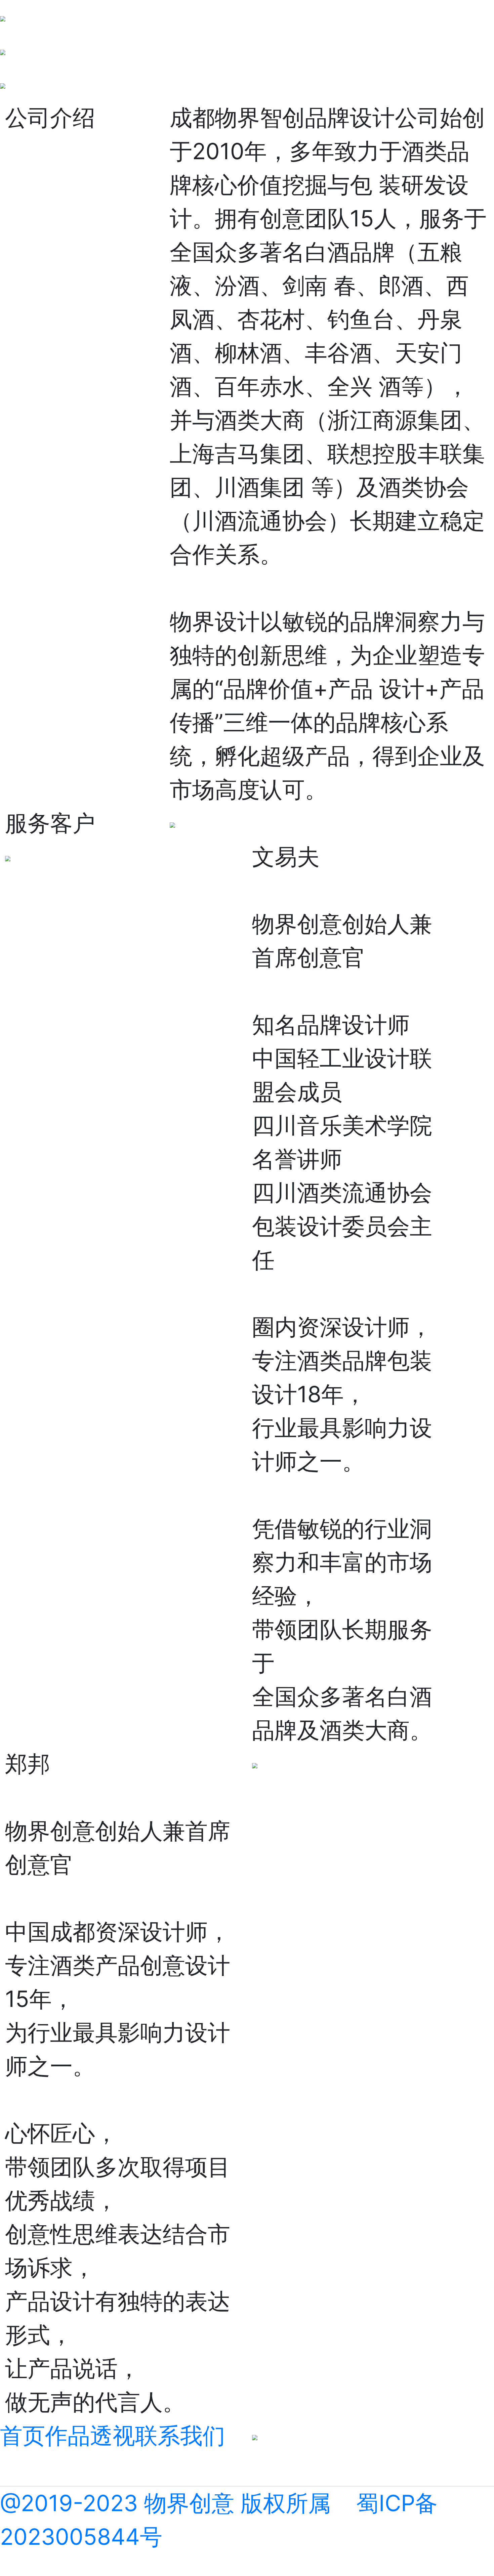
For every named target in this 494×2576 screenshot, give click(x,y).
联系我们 (180, 2435)
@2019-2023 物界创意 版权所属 (165, 2503)
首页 (23, 2435)
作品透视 (90, 2435)
